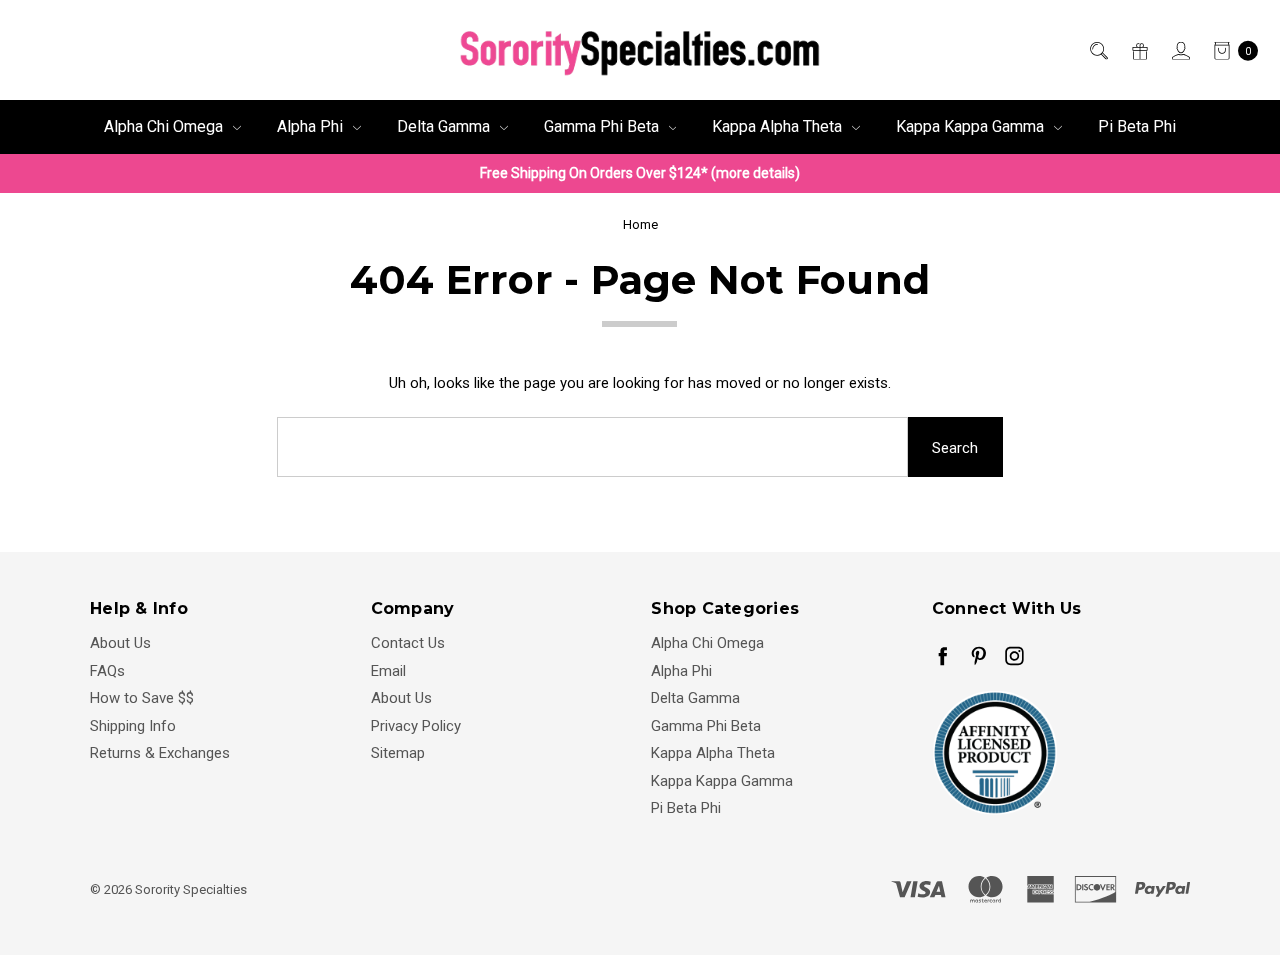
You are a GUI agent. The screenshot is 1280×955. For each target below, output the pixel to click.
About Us (120, 643)
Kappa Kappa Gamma (972, 126)
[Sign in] (1179, 50)
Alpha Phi (312, 126)
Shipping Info (133, 726)
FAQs (107, 671)
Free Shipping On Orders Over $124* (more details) (640, 173)
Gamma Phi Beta (603, 126)
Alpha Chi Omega (165, 126)
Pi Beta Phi (1137, 126)
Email (388, 671)
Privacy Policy (416, 726)
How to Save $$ (142, 698)
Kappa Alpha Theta (779, 126)
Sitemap (398, 753)
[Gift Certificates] (1138, 50)
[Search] (1097, 50)
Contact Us (408, 643)
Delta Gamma (445, 126)
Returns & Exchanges (160, 753)
